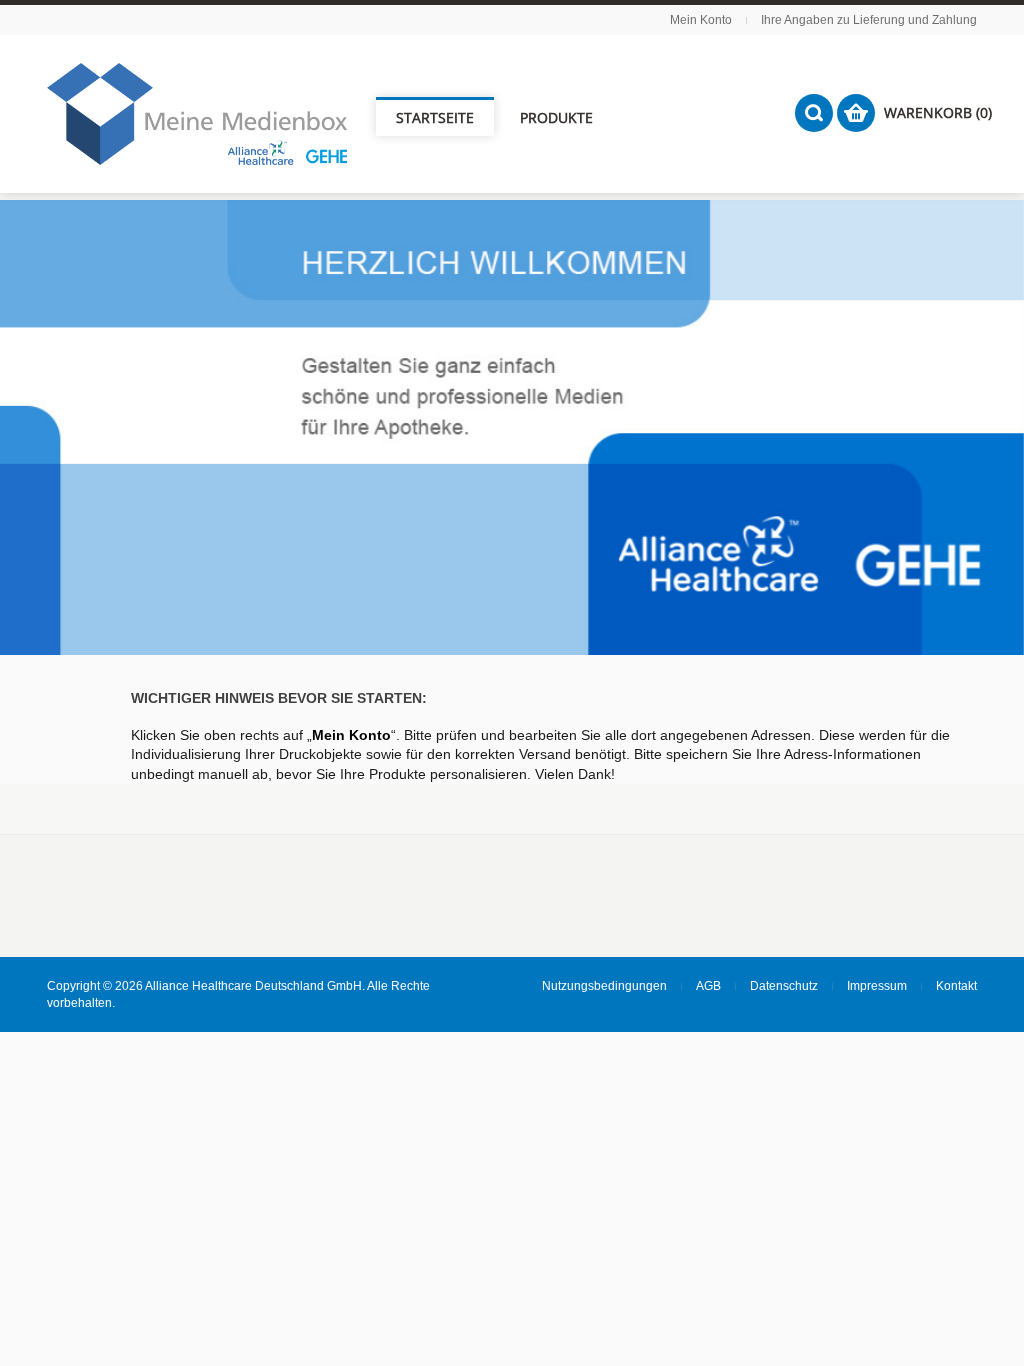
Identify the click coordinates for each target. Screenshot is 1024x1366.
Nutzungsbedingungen (604, 986)
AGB (708, 986)
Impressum (877, 986)
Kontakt (956, 986)
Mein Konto (701, 20)
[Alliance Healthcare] (197, 114)
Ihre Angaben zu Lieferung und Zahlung (869, 20)
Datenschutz (784, 986)
